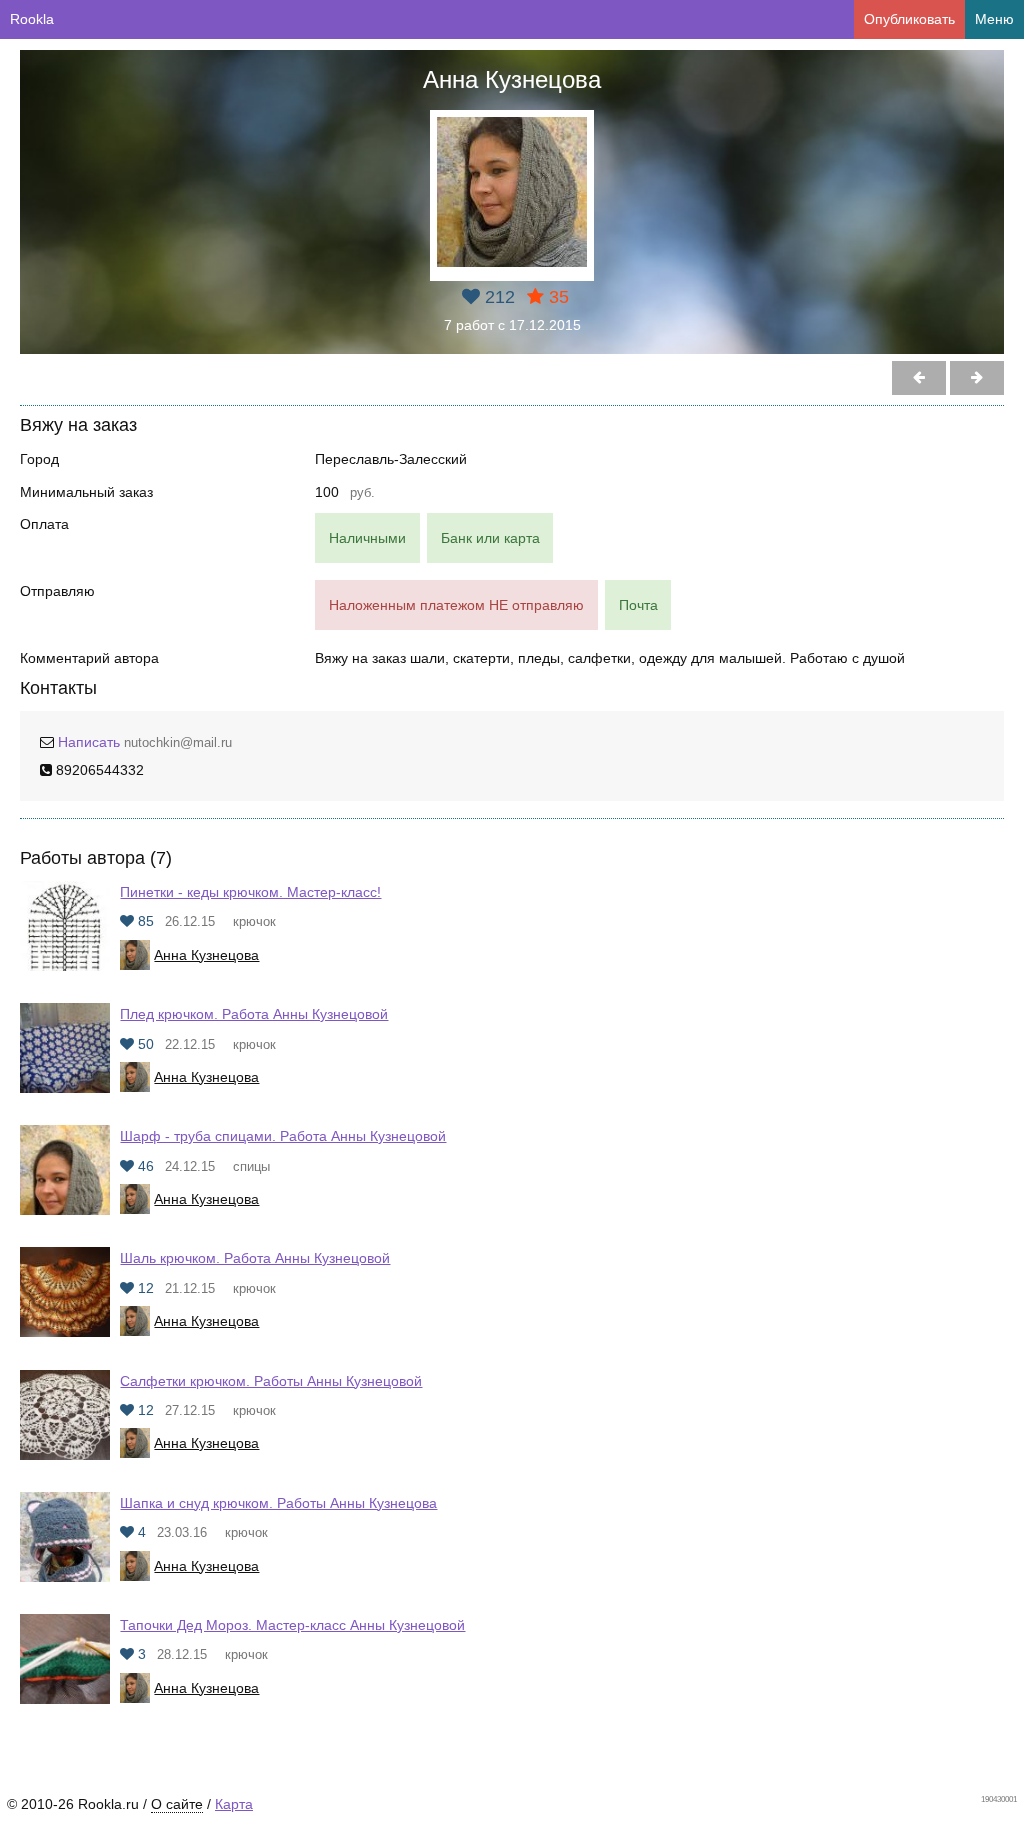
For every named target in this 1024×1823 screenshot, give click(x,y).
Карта (234, 1804)
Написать (89, 742)
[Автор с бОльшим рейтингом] (919, 378)
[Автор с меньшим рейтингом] (977, 378)
